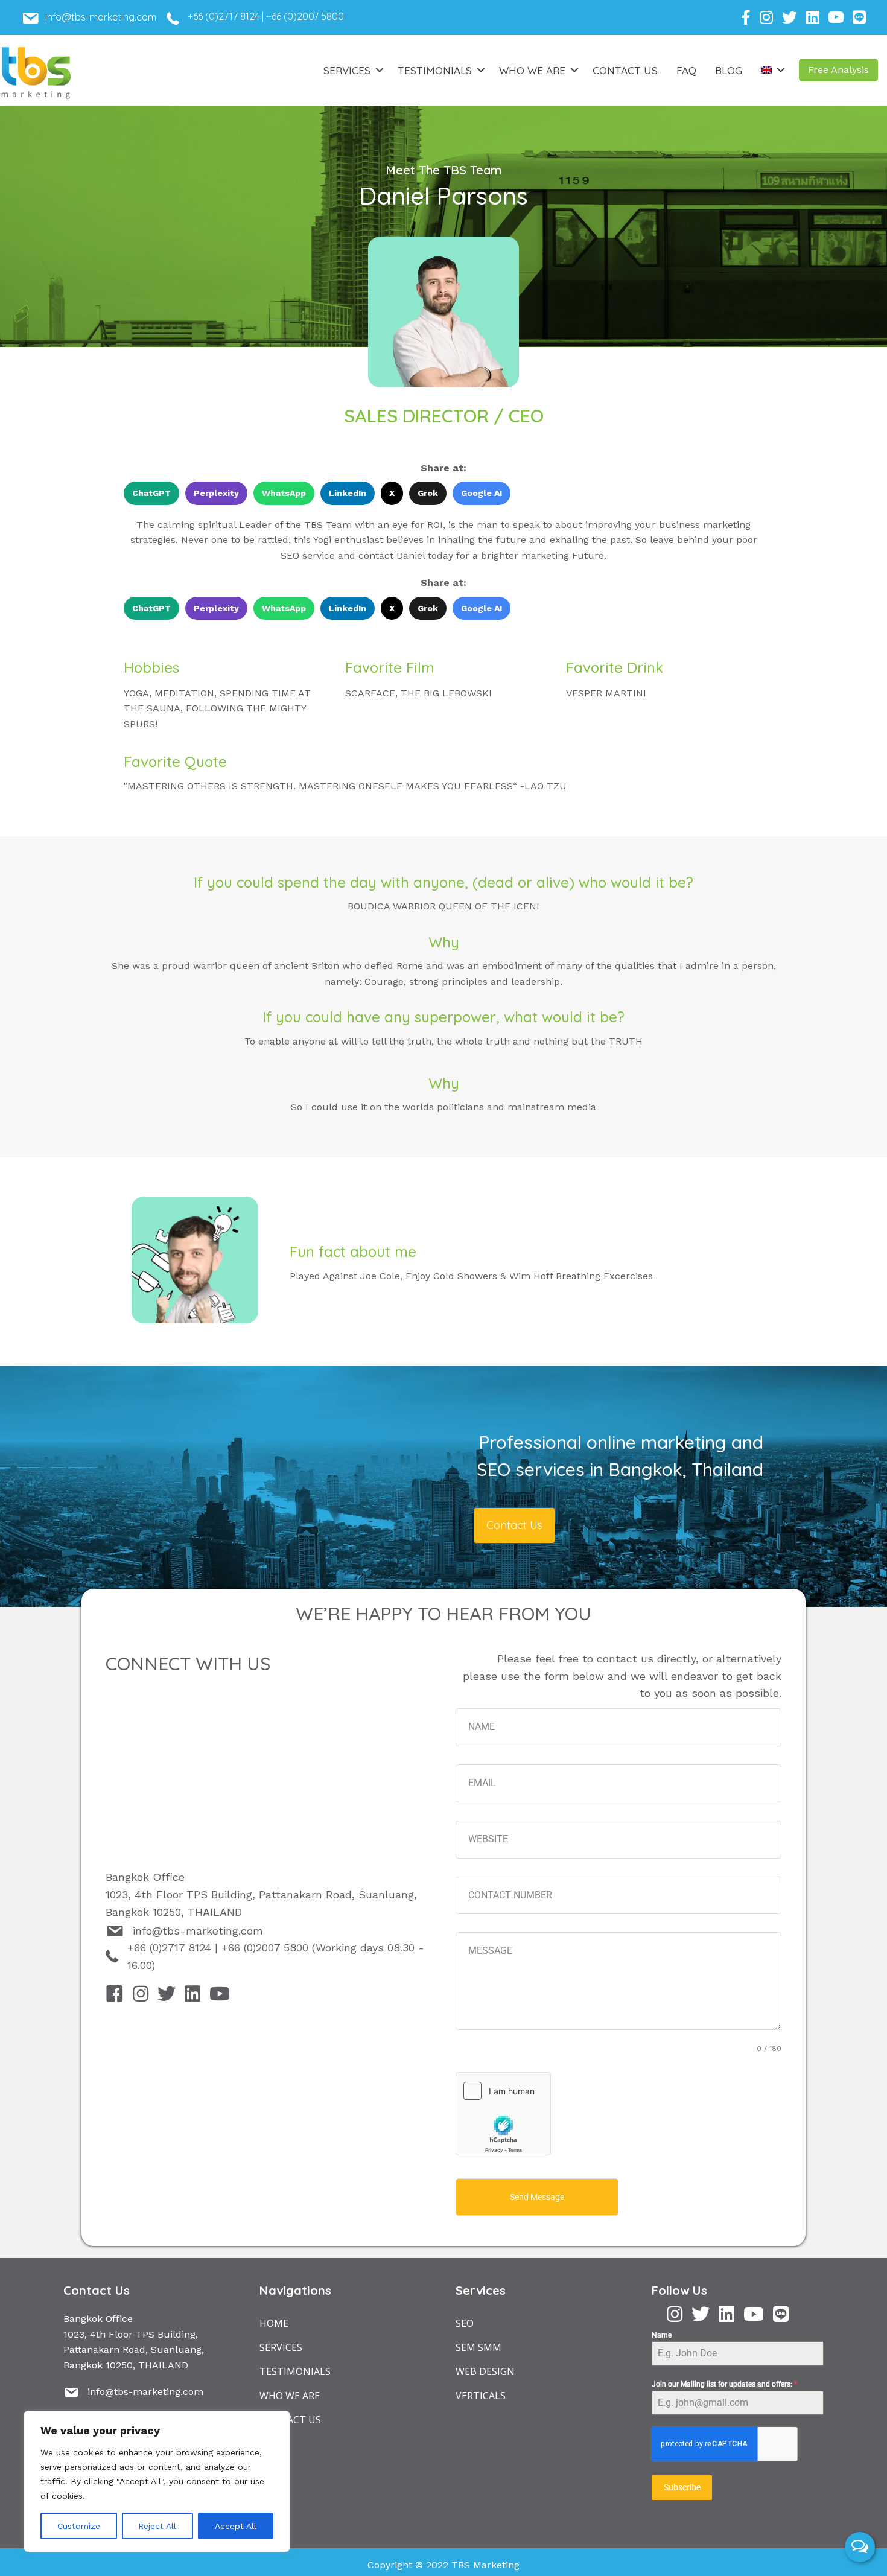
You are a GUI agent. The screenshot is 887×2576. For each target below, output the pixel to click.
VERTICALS (481, 2396)
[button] (838, 70)
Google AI (482, 493)
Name (662, 2335)
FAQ (686, 70)
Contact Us (625, 70)
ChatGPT (151, 493)
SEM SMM (478, 2347)
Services (347, 70)
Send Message (537, 2197)
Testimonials (435, 70)
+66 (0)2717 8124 (224, 16)
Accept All (236, 2526)
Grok (428, 493)
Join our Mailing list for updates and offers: (724, 2384)
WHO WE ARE (290, 2396)
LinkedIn (348, 493)
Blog (729, 70)
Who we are (532, 70)
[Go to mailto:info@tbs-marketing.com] (107, 21)
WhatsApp (284, 493)
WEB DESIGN (485, 2371)
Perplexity (216, 493)
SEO (465, 2323)
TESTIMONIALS (295, 2371)
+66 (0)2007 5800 (305, 16)
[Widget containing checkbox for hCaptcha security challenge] (503, 2114)
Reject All (157, 2526)
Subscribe (682, 2487)
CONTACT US (290, 2420)
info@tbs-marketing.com (198, 1931)
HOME (274, 2323)
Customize (79, 2526)
